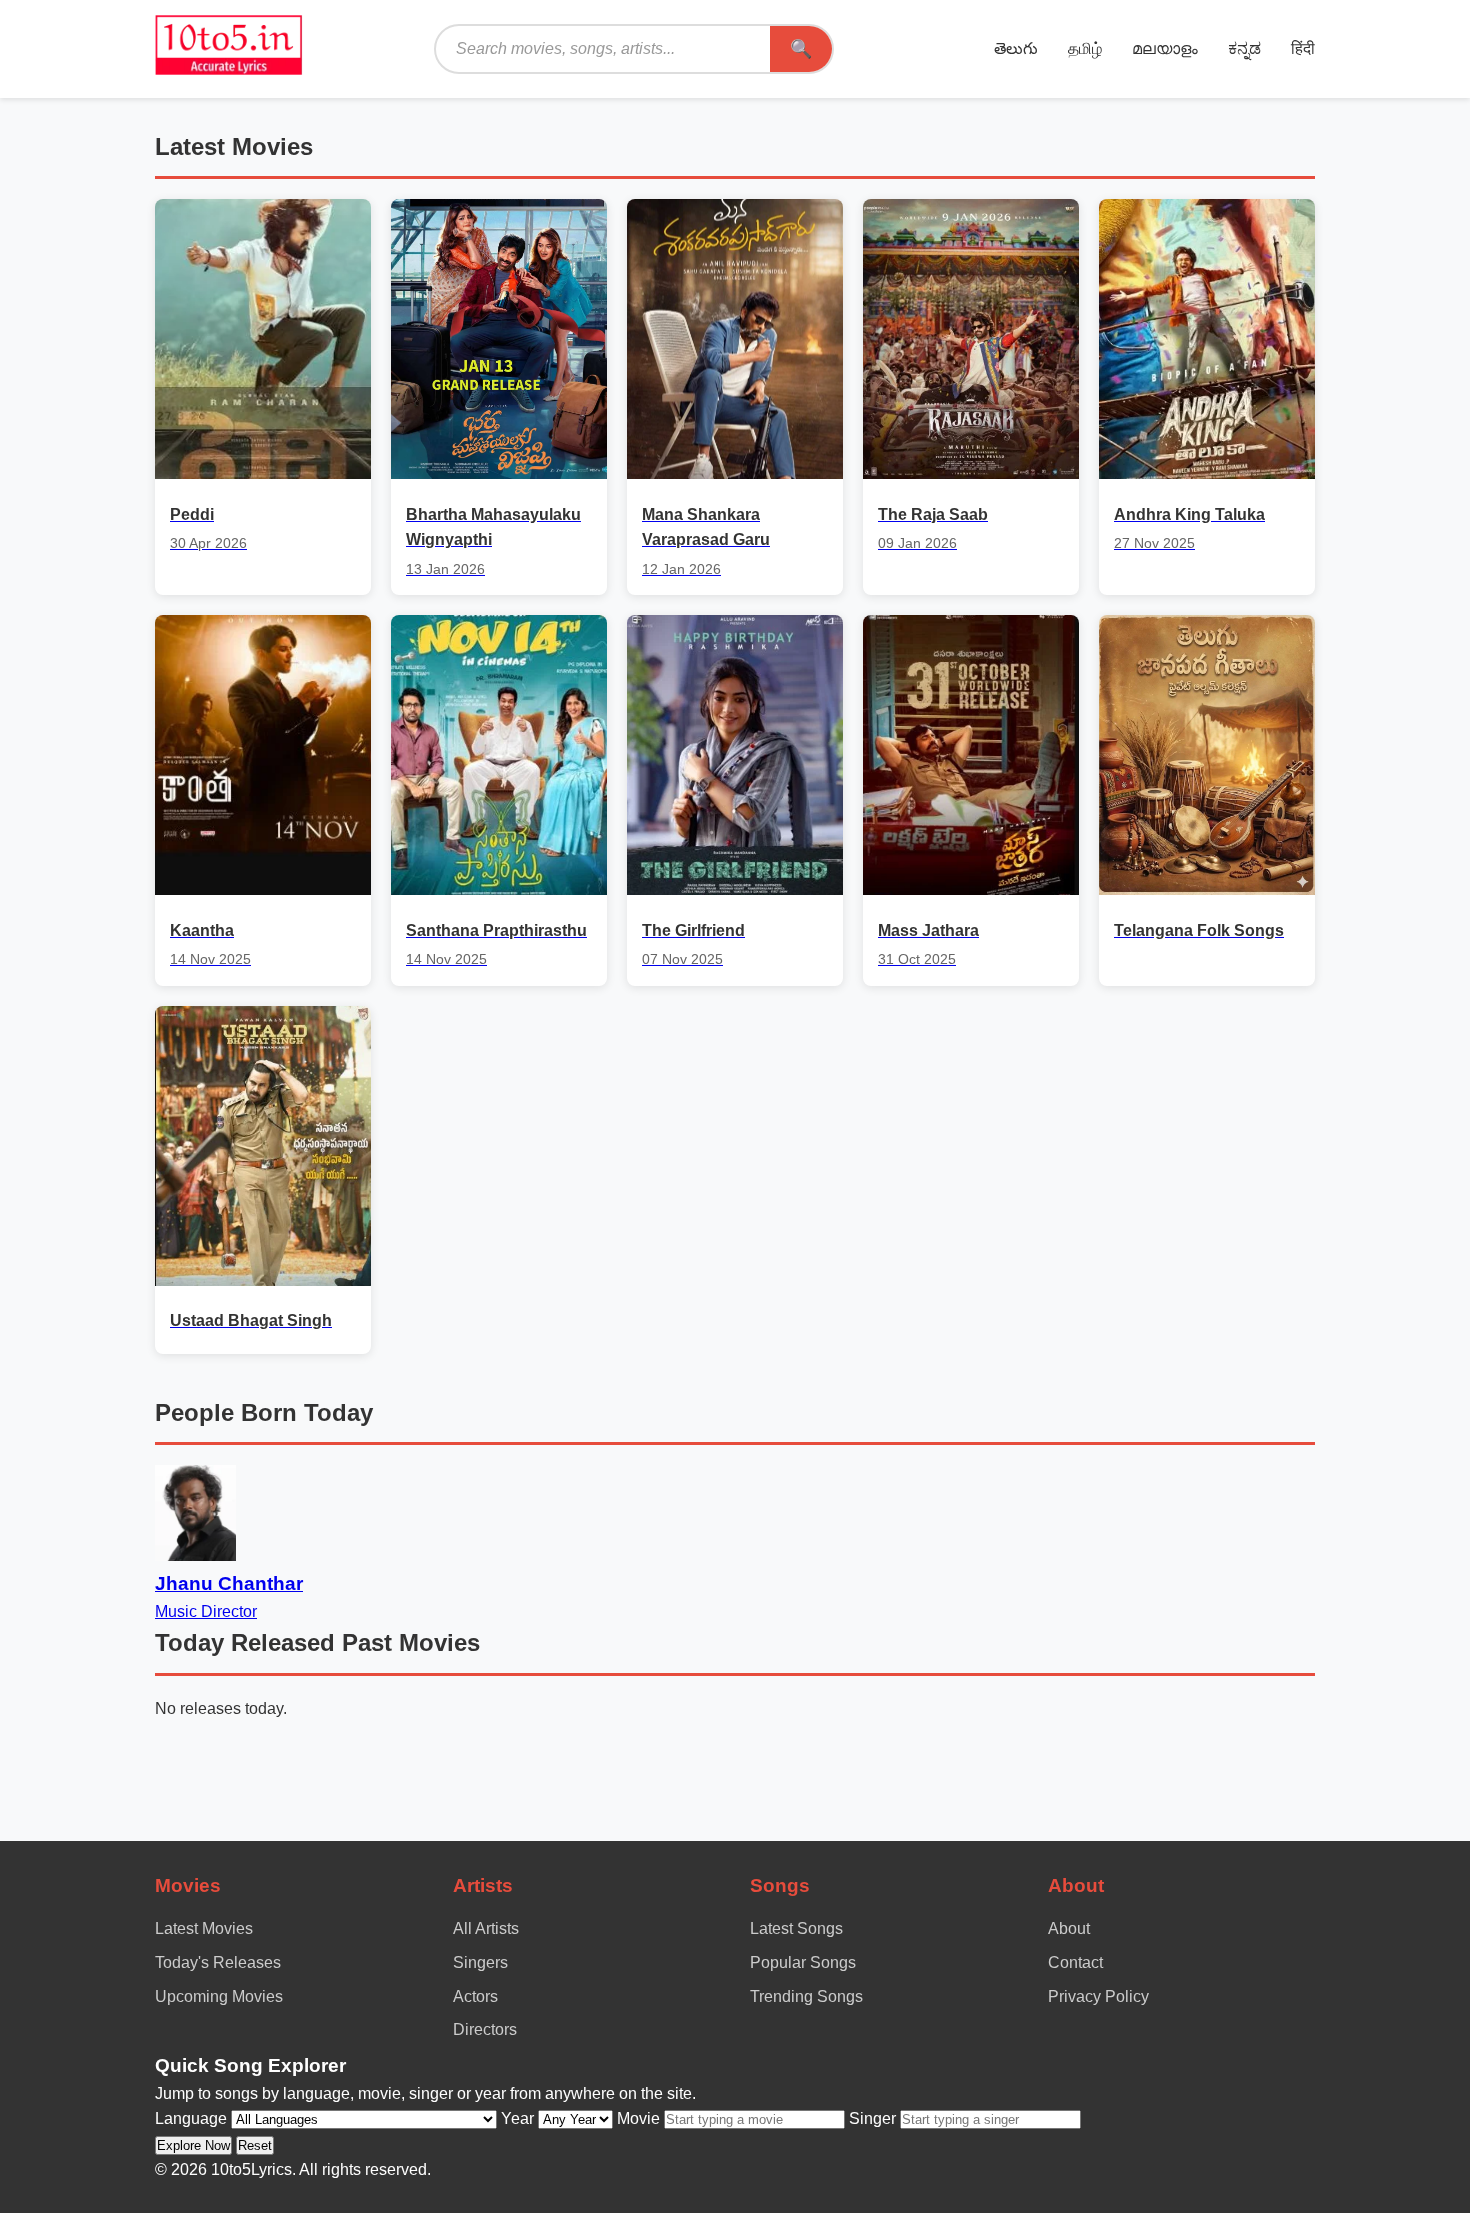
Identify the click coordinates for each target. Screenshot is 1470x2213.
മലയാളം (1165, 48)
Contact (1075, 1962)
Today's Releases (218, 1962)
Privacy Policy (1098, 1996)
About (1069, 1928)
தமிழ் (1085, 48)
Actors (475, 1996)
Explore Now (193, 2145)
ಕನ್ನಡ (1244, 48)
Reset (255, 2145)
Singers (480, 1962)
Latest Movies (204, 1928)
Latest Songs (796, 1928)
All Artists (486, 1928)
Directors (485, 2029)
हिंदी (1303, 48)
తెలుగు (1016, 48)
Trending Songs (806, 1996)
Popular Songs (803, 1962)
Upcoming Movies (219, 1996)
